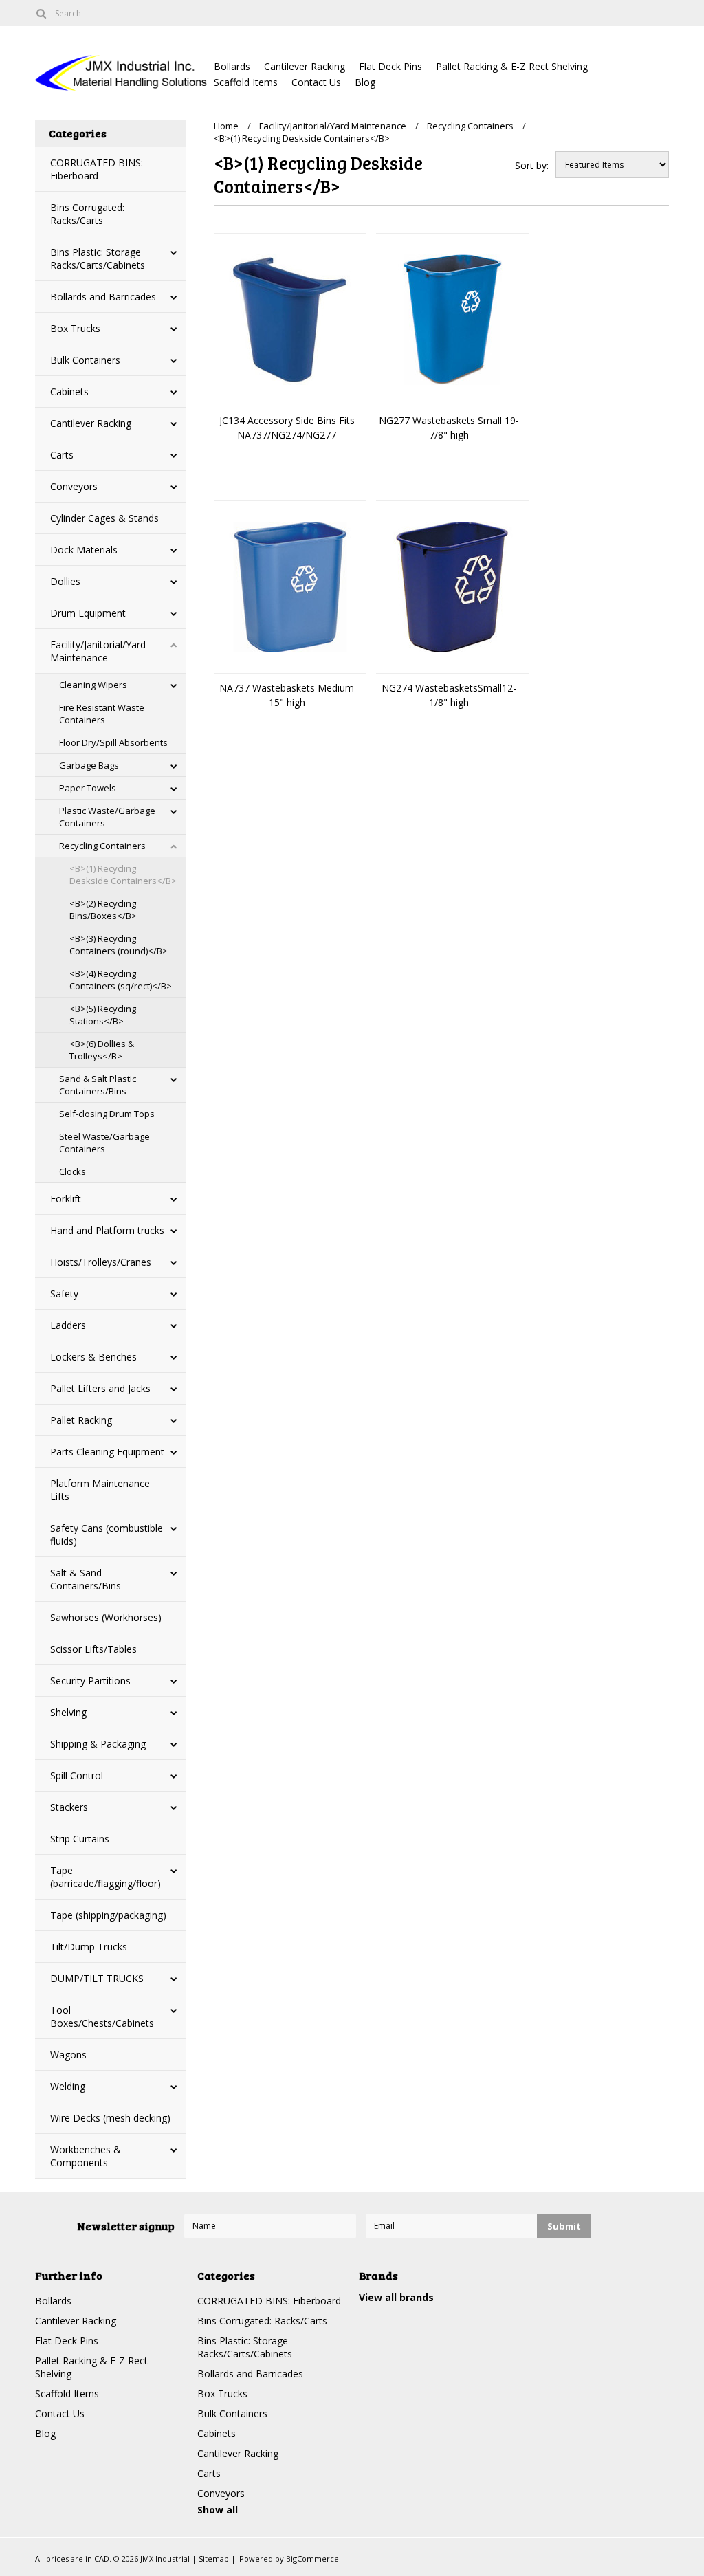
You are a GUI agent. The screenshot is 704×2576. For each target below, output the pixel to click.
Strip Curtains (80, 1839)
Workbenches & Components (86, 2156)
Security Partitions (90, 1681)
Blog (365, 82)
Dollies (65, 581)
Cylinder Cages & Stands (104, 518)
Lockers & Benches (93, 1357)
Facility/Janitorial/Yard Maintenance (98, 651)
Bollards (232, 66)
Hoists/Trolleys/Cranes (101, 1262)
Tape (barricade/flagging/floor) (106, 1877)
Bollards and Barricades (103, 297)
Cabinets (69, 392)
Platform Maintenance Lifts (100, 1490)
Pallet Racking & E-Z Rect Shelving (512, 66)
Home (226, 126)
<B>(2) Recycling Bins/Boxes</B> (103, 910)
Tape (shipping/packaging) (108, 1915)
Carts (62, 455)
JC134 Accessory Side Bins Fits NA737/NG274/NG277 (287, 428)
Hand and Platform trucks (107, 1230)
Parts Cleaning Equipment (107, 1452)
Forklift (66, 1199)
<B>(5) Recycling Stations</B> (103, 1015)
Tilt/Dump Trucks (89, 1947)
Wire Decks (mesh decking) (110, 2118)
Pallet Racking (81, 1420)
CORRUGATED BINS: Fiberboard (97, 169)
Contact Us (316, 82)
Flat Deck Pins (390, 66)
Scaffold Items (246, 82)
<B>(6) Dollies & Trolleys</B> (102, 1050)
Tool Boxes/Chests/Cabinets (102, 2016)
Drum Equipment (88, 613)
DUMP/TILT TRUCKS (97, 1978)
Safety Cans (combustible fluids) (107, 1534)
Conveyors (74, 486)
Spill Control (77, 1775)
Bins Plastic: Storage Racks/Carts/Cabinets (98, 258)
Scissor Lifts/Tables (93, 1649)
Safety (64, 1293)
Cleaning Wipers (93, 685)
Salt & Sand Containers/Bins (86, 1579)
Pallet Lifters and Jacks (100, 1388)
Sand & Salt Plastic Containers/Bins (98, 1085)
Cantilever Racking (305, 66)
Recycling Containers (102, 846)
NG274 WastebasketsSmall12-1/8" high (449, 695)
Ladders (68, 1325)
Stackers (69, 1807)
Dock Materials (84, 550)
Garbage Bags (89, 765)
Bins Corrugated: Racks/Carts (87, 214)
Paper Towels (88, 788)
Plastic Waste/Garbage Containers (107, 817)
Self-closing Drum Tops (107, 1114)
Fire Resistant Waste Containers (102, 714)
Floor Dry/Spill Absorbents (113, 742)
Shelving (68, 1712)
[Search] (41, 13)
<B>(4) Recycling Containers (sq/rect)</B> (121, 980)
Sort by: (532, 165)
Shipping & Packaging (98, 1744)
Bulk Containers (85, 360)
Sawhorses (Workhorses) (106, 1617)
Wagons (68, 2055)
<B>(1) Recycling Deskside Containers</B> (123, 874)
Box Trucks (75, 328)
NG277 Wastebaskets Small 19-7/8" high (449, 428)
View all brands (396, 2297)
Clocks (73, 1171)
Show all (218, 2510)
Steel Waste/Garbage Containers (104, 1143)
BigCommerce (312, 2558)
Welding (68, 2086)
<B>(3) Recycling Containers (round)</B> (119, 945)
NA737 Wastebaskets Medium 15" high (287, 695)
